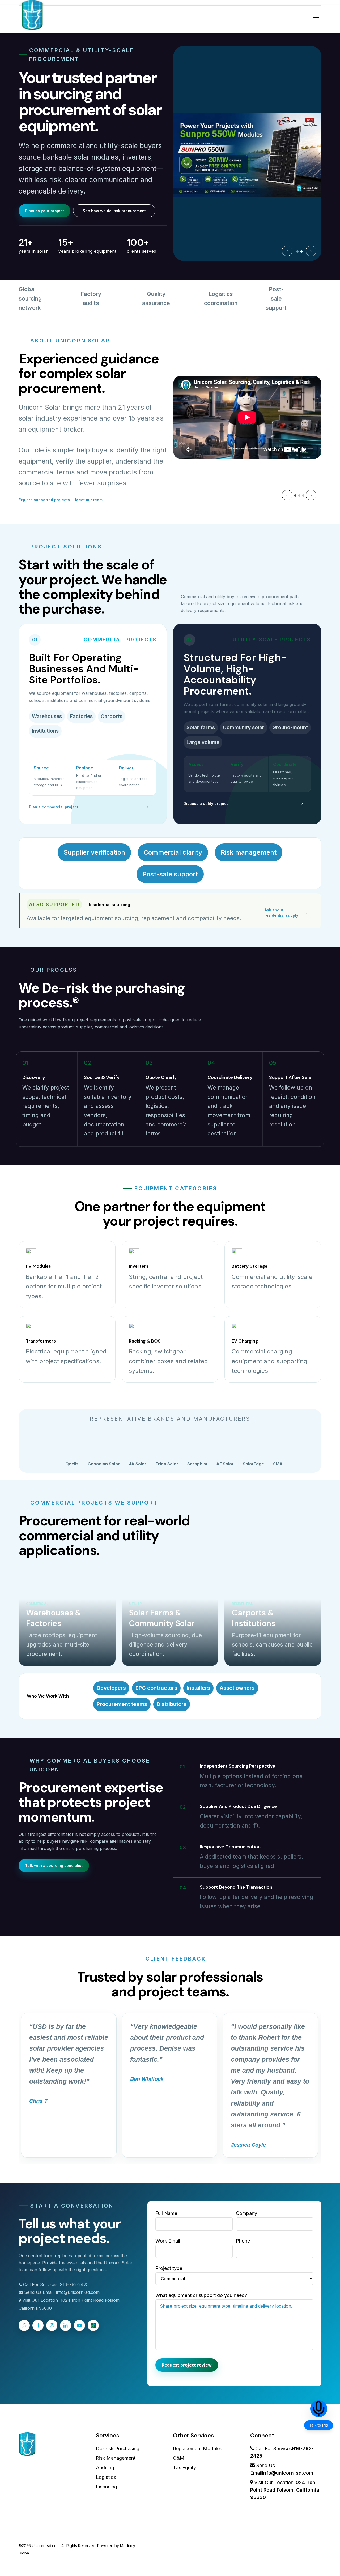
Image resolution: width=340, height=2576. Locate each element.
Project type (169, 2268)
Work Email (168, 2241)
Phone (243, 2241)
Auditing (105, 2468)
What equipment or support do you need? (201, 2295)
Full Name (166, 2213)
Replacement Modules (197, 2448)
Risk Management (116, 2458)
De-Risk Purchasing (118, 2448)
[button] (316, 19)
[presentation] (287, 251)
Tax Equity (184, 2468)
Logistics (106, 2477)
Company (246, 2213)
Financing (107, 2487)
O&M (179, 2458)
